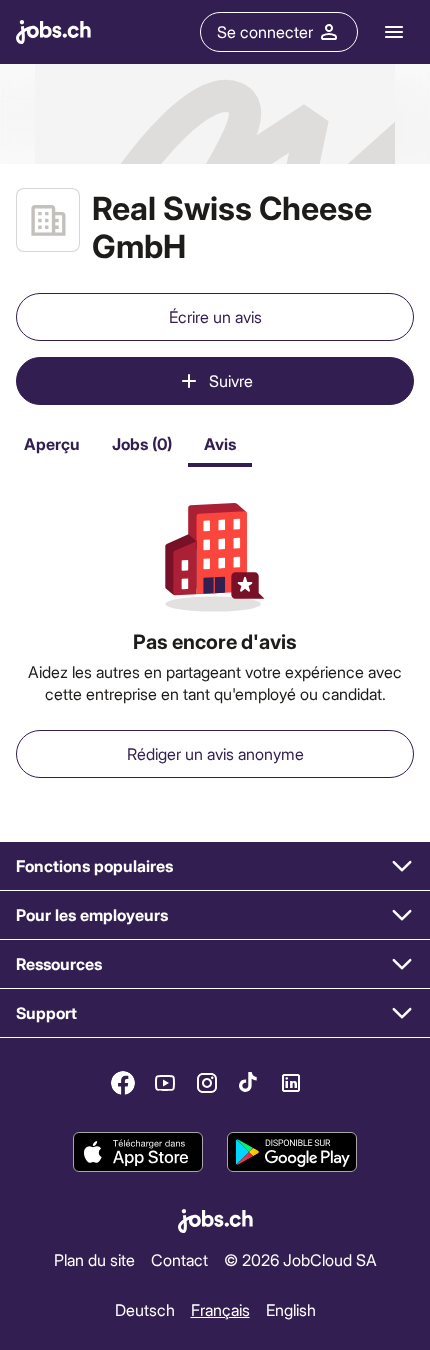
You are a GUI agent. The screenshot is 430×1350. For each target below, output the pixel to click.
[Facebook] (123, 1083)
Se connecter (265, 31)
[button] (215, 866)
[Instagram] (207, 1083)
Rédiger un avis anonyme (215, 753)
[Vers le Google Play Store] (292, 1152)
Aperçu (52, 443)
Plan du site (94, 1259)
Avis (220, 443)
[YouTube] (165, 1083)
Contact (179, 1259)
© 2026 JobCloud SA (300, 1259)
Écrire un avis (215, 316)
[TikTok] (249, 1083)
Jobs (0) (142, 443)
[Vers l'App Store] (138, 1152)
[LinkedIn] (291, 1083)
